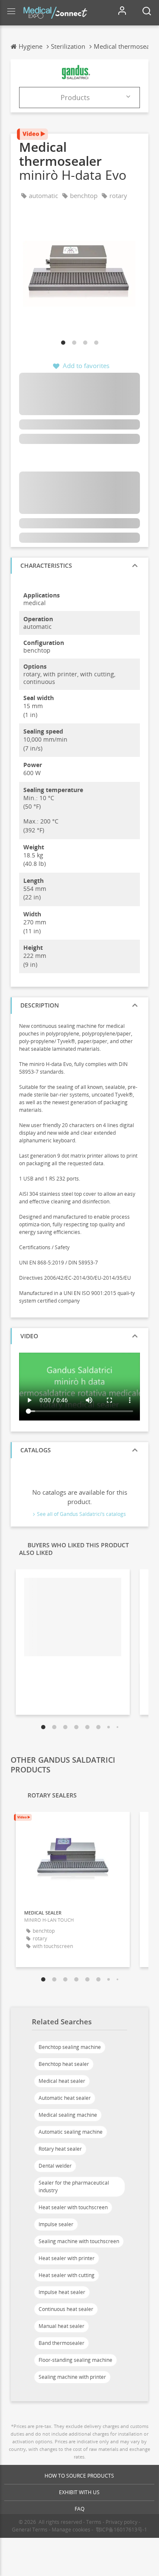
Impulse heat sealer (62, 2292)
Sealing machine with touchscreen (79, 2241)
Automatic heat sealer (65, 2098)
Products (75, 98)
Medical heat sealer (62, 2081)
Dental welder (55, 2166)
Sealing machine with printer (72, 2377)
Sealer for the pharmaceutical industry (74, 2187)
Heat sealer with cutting (67, 2275)
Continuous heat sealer (66, 2309)
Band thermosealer (61, 2343)
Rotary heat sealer (60, 2149)
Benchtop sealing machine (70, 2047)
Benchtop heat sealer (64, 2064)
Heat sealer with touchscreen (73, 2207)
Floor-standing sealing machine (75, 2360)
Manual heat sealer (61, 2326)
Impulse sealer (56, 2224)
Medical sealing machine (68, 2115)
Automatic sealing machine (71, 2132)
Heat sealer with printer (67, 2258)
